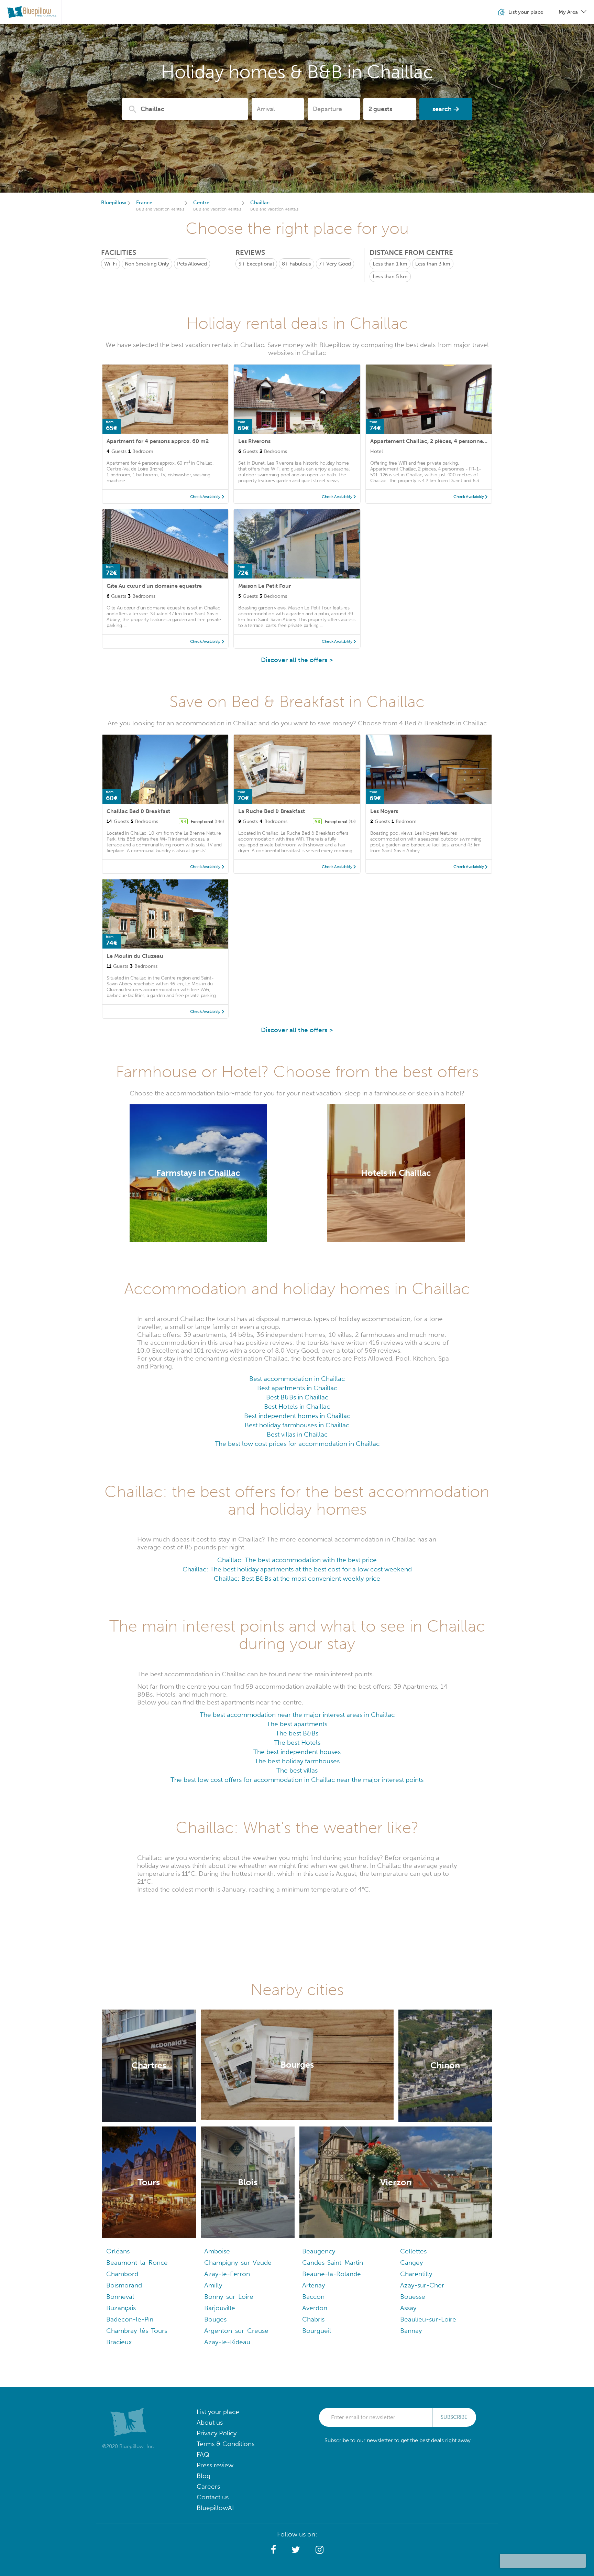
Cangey (411, 2263)
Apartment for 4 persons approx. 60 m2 (158, 441)
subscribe (454, 2417)
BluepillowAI (215, 2508)
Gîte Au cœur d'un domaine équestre (154, 586)
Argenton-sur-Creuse (236, 2331)
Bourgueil (317, 2331)
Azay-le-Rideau (227, 2342)
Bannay (411, 2331)
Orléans (118, 2251)
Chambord (122, 2274)
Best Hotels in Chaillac (297, 1406)
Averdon (315, 2308)
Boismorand (124, 2285)
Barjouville (220, 2308)
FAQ (203, 2454)
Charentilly (416, 2274)
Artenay (313, 2285)
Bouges (215, 2319)
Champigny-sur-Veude (238, 2263)
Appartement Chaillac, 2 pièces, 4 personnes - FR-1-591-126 (448, 441)
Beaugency (319, 2251)
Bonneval (120, 2297)
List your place (218, 2412)
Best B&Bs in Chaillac (297, 1397)
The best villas (297, 1770)
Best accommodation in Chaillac (297, 1379)
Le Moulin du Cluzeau (135, 956)
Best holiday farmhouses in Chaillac (297, 1425)
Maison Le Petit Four (265, 586)
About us (210, 2422)
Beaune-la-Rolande (332, 2274)
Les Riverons (254, 441)
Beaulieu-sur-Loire (428, 2319)
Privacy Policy (217, 2433)
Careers (208, 2486)
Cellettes (413, 2251)
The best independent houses (297, 1752)
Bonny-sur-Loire (229, 2297)
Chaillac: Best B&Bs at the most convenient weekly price (297, 1578)
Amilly (213, 2285)
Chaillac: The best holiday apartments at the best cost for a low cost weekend (297, 1569)
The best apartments (297, 1724)
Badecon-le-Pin (130, 2319)
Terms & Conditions (225, 2444)
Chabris (313, 2319)
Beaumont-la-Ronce (137, 2263)
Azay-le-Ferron (227, 2274)
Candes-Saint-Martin (333, 2263)
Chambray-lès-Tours (137, 2331)
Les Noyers (384, 811)
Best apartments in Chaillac (297, 1388)
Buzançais (121, 2308)
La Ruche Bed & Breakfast (272, 811)
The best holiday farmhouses (297, 1761)
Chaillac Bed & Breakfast (138, 811)
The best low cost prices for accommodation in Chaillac (297, 1444)
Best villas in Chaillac (297, 1434)
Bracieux (119, 2342)
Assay (408, 2308)
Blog (203, 2476)
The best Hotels (297, 1742)
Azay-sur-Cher (422, 2285)
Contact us (213, 2497)
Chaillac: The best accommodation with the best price (297, 1560)
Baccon (313, 2297)
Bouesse (413, 2297)
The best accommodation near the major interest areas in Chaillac (297, 1715)
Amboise (217, 2251)
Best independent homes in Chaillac (297, 1416)
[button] (273, 2550)
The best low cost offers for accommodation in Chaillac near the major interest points (297, 1780)
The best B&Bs (297, 1733)
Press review (215, 2465)
